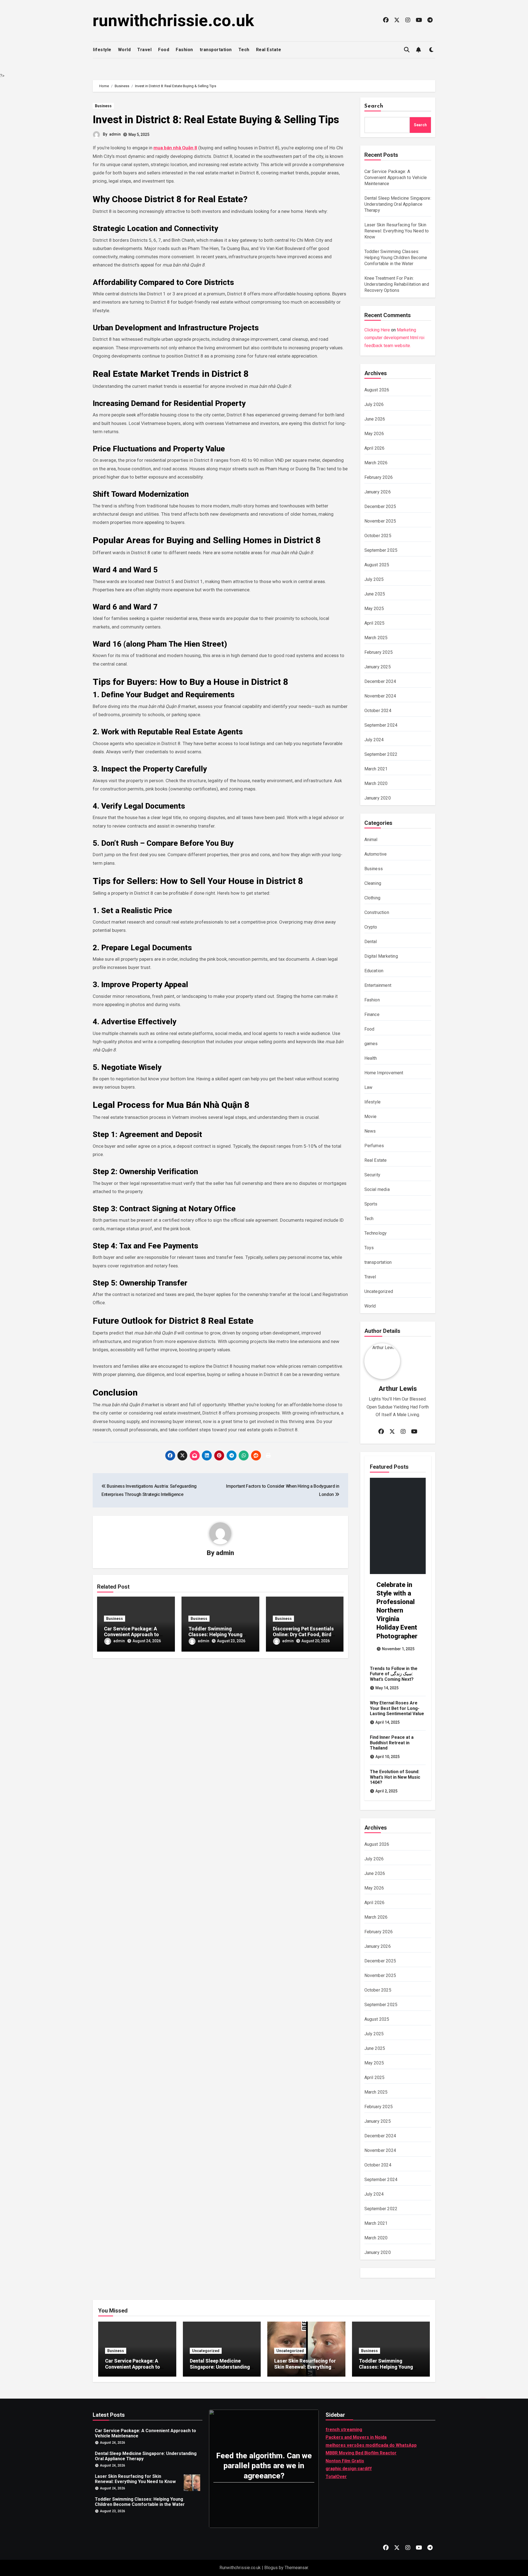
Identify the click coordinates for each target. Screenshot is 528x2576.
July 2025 (374, 579)
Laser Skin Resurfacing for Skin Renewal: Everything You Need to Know (397, 231)
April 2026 (375, 448)
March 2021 (376, 769)
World (124, 50)
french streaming (344, 2430)
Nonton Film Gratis (345, 2461)
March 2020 (376, 783)
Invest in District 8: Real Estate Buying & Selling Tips (216, 120)
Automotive (376, 854)
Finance (372, 1014)
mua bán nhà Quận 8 (175, 148)
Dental (371, 942)
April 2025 (375, 623)
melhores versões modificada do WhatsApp (371, 2445)
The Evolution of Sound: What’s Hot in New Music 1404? (395, 1777)
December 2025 (380, 506)
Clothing (372, 898)
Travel (144, 50)
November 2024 (380, 696)
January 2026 (378, 492)
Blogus (271, 2568)
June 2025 (375, 594)
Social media (377, 1189)
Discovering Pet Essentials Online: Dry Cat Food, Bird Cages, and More (303, 1635)
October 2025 (378, 536)
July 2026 (374, 404)
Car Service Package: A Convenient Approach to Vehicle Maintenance (131, 1635)
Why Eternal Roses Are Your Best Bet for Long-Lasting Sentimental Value (397, 1708)
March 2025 (376, 638)
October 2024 (378, 711)
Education (374, 971)
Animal (371, 840)
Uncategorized (379, 1291)
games (371, 1044)
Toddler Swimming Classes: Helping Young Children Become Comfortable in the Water (396, 258)
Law (369, 1087)
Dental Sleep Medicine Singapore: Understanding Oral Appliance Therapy (398, 204)
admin (115, 134)
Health (371, 1058)
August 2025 (377, 565)
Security (372, 1175)
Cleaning (373, 883)
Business (103, 106)
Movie (371, 1117)
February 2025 (379, 652)
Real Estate (269, 50)
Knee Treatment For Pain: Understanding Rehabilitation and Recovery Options (397, 284)
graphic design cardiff (349, 2469)
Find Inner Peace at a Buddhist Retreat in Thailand (392, 1742)
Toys (369, 1248)
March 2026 (376, 463)
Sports (371, 1204)
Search (374, 106)
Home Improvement (384, 1073)
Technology (376, 1233)
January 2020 (378, 798)
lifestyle (102, 50)
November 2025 (380, 521)
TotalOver (336, 2477)
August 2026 (377, 390)
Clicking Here (377, 330)
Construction (377, 912)
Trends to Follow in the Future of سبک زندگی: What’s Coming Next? (394, 1674)
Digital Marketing (381, 956)
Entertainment (378, 985)
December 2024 (380, 681)
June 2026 (375, 419)
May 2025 (374, 609)
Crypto (371, 927)
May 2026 (374, 434)
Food (164, 50)
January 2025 (378, 667)
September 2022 (381, 754)
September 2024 (381, 725)
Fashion (184, 50)
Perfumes (374, 1146)
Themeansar (296, 2568)
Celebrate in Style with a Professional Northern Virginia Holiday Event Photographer (397, 1610)
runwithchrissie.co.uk (173, 20)
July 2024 (374, 740)
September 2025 (381, 550)
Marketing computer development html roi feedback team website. (394, 338)
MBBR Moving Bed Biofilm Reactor (361, 2453)
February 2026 (379, 477)
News (370, 1131)
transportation (216, 50)
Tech (244, 50)
